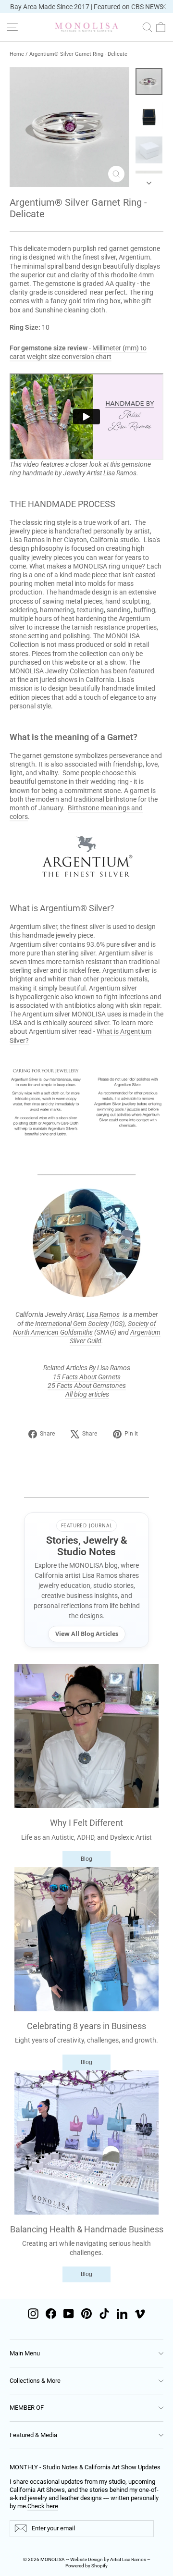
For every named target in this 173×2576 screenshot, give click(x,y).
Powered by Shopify (86, 2566)
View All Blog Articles (87, 1634)
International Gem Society (72, 1324)
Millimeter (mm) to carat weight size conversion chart (78, 352)
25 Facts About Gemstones (87, 1386)
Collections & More (35, 2381)
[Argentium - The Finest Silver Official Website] (86, 857)
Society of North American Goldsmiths (85, 1328)
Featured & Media (33, 2435)
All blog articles (87, 1394)
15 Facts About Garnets (87, 1377)
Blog (86, 1859)
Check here (43, 2506)
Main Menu (25, 2353)
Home (17, 54)
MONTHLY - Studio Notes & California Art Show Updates (85, 2467)
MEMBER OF (27, 2408)
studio (130, 540)
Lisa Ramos (103, 1314)
